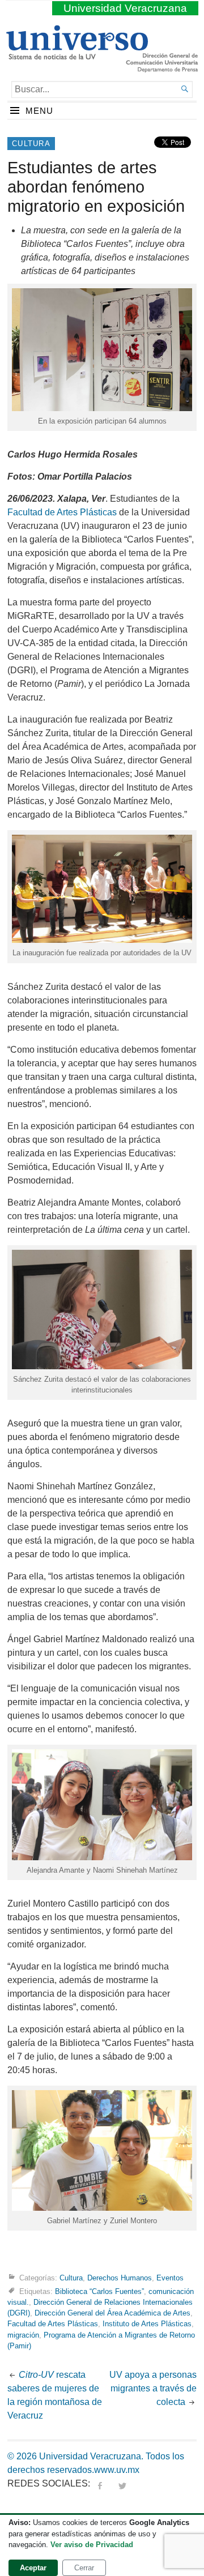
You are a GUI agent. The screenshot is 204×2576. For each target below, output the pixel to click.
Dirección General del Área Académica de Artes (112, 2313)
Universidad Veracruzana (125, 8)
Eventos (170, 2278)
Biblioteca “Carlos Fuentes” (99, 2291)
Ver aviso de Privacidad (92, 2545)
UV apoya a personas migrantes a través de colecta (153, 2388)
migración (23, 2335)
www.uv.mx (117, 2470)
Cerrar (84, 2568)
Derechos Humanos (120, 2278)
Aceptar (33, 2568)
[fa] (100, 2483)
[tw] (122, 2483)
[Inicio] (77, 55)
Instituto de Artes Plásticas (147, 2324)
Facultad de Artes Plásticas (62, 512)
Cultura (31, 144)
